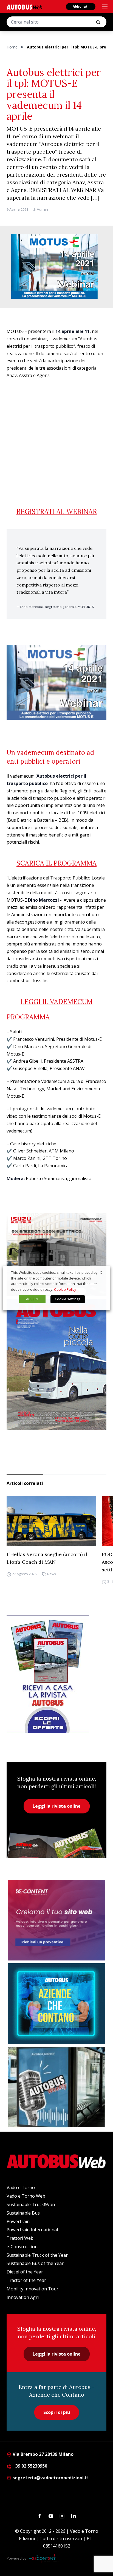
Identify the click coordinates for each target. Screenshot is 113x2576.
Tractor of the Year (26, 2280)
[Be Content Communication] (44, 2558)
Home (12, 47)
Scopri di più (57, 2412)
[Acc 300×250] (56, 2004)
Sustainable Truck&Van (31, 2204)
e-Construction (22, 2247)
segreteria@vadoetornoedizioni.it (50, 2478)
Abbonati (81, 6)
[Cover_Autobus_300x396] (56, 1364)
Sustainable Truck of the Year (37, 2255)
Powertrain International (32, 2230)
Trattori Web (20, 2238)
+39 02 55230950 (29, 2466)
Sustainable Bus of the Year (35, 2263)
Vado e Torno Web (26, 2196)
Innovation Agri (23, 2297)
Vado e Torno (21, 2187)
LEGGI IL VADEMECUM (57, 1002)
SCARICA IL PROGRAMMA (56, 863)
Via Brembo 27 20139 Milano (43, 2454)
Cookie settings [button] (68, 1299)
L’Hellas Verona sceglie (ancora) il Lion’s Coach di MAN (47, 1558)
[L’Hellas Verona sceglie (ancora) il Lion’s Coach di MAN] (51, 1521)
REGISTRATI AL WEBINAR (57, 512)
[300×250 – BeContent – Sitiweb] (56, 1920)
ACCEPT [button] (32, 1299)
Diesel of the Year (25, 2272)
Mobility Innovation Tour (33, 2289)
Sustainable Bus (23, 2213)
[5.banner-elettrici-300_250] (56, 1254)
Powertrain (18, 2221)
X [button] (101, 1272)
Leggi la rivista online (57, 1806)
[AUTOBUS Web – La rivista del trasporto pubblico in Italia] (24, 7)
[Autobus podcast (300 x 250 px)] (56, 2087)
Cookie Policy (65, 1289)
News (51, 1574)
